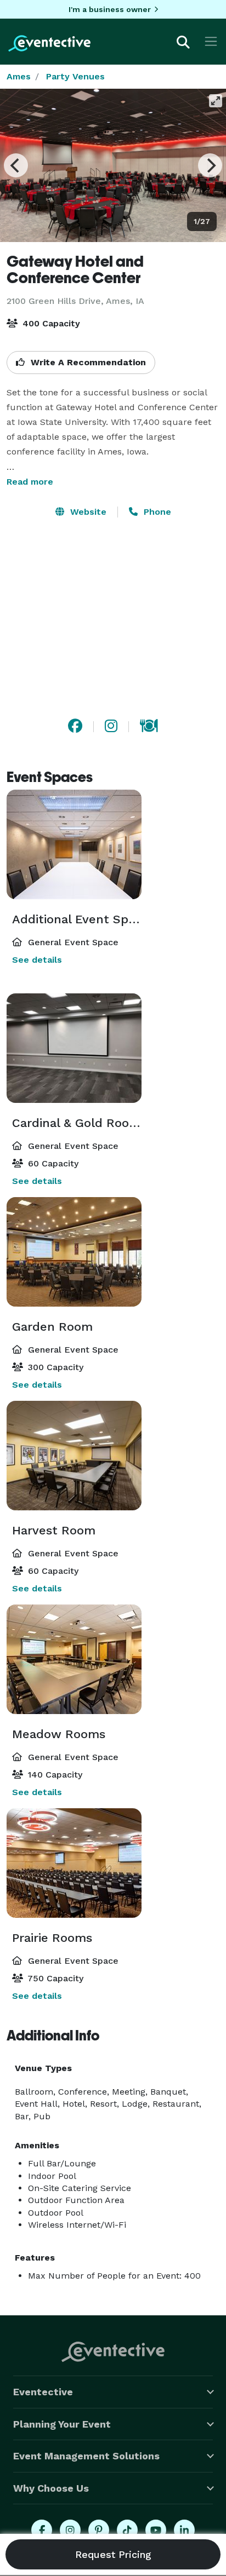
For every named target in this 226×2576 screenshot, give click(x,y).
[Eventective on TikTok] (127, 2530)
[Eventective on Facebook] (42, 2530)
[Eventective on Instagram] (70, 2530)
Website (87, 512)
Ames (19, 76)
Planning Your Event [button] (62, 2424)
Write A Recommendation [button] (87, 362)
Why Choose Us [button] (51, 2488)
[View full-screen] (216, 101)
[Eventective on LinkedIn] (184, 2530)
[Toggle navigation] (211, 41)
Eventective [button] (43, 2392)
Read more (30, 482)
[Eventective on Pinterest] (99, 2530)
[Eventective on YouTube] (156, 2530)
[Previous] (16, 165)
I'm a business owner (110, 9)
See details (37, 960)
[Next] (210, 165)
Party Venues (75, 76)
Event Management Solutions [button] (86, 2456)
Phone (156, 512)
